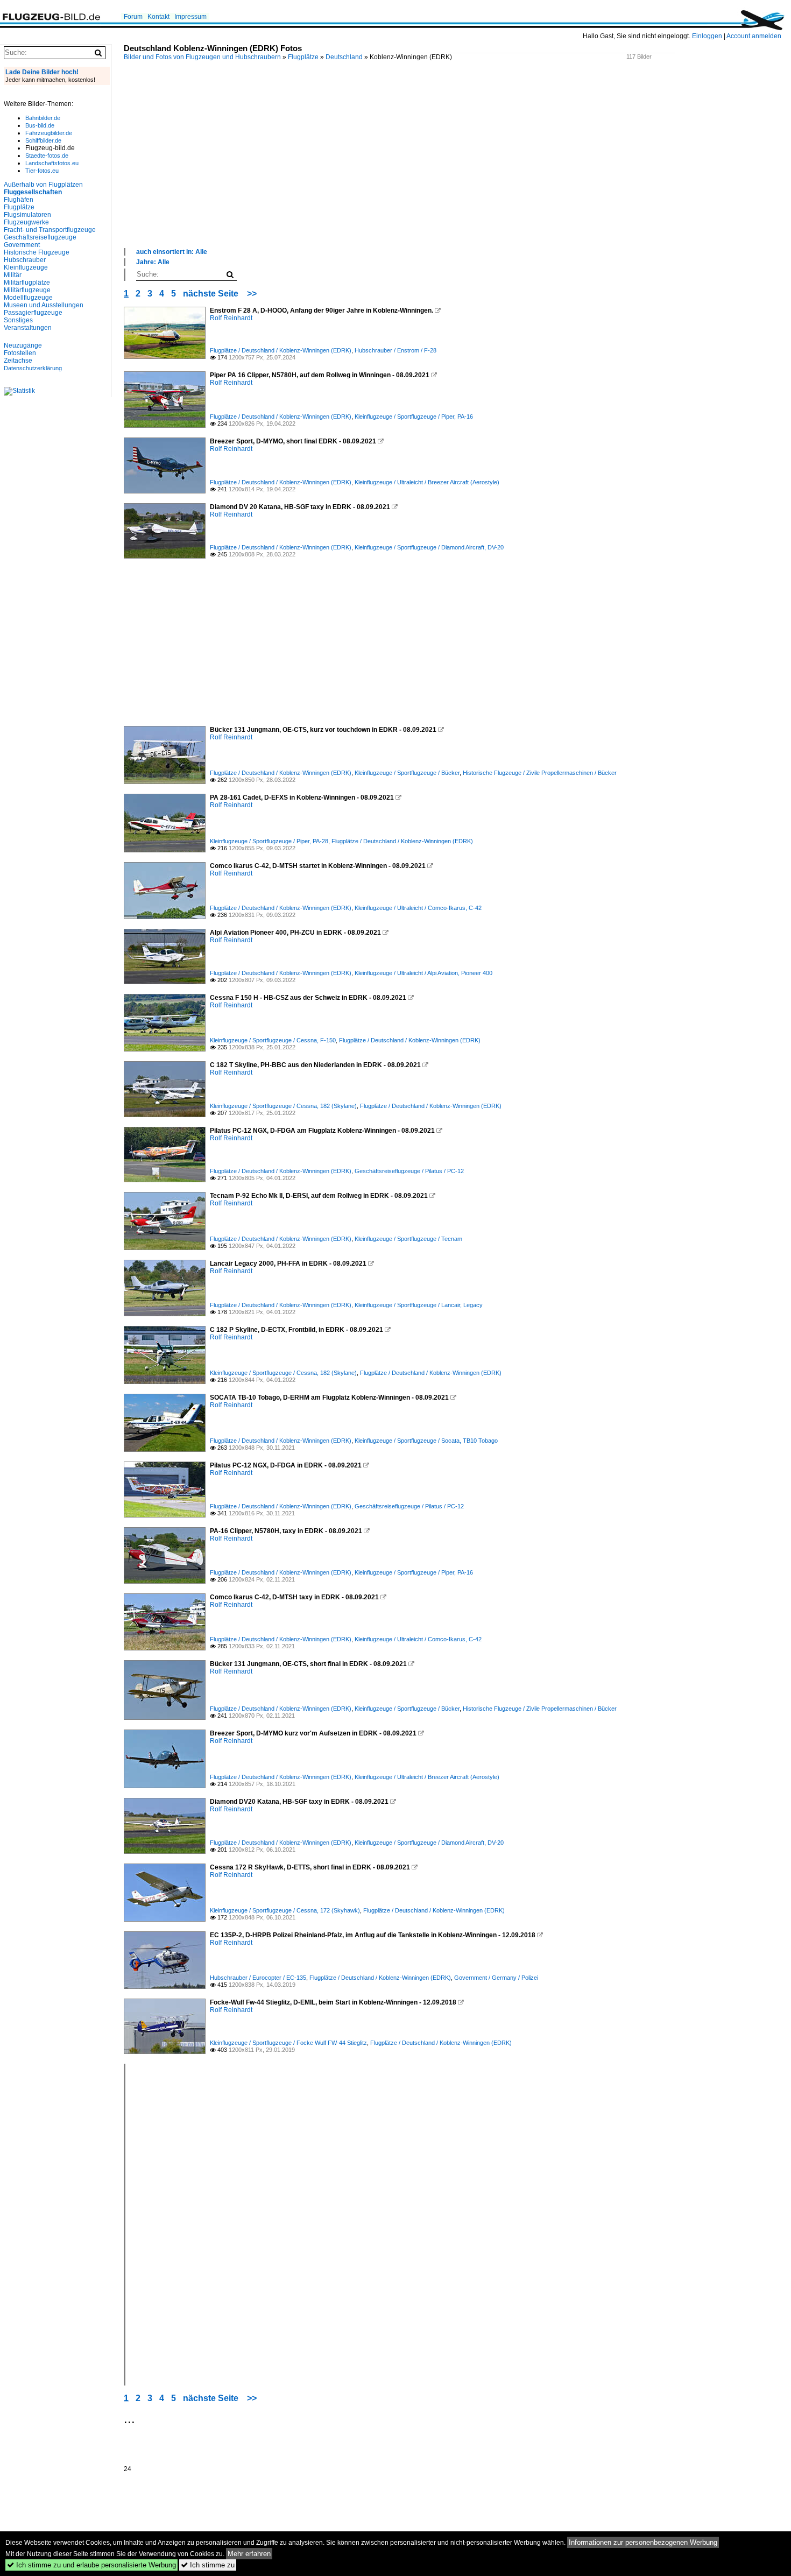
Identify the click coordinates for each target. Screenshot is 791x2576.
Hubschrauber (25, 260)
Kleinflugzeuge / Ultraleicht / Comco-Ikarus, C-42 (418, 908)
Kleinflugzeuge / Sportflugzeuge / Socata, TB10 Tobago (426, 1441)
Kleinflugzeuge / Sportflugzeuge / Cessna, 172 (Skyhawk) (285, 1910)
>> (252, 294)
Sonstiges (18, 320)
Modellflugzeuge (28, 298)
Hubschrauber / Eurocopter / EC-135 (258, 1978)
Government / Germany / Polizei (496, 1978)
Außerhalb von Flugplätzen (43, 185)
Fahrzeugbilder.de (49, 133)
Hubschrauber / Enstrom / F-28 (395, 350)
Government (22, 245)
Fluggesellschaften (33, 192)
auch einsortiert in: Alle (172, 252)
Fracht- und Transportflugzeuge (50, 230)
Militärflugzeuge (27, 290)
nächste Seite (211, 294)
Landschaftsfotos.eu (52, 163)
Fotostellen (20, 353)
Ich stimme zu (208, 2565)
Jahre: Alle (153, 262)
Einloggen (707, 36)
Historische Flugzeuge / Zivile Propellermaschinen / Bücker (540, 773)
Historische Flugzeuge (37, 252)
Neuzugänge (23, 345)
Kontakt (158, 17)
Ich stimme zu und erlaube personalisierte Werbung (91, 2565)
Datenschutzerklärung (33, 368)
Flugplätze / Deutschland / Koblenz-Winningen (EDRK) (281, 350)
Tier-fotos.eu (42, 171)
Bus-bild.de (40, 125)
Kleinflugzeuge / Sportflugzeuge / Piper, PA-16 (414, 417)
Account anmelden (754, 36)
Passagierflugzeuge (33, 313)
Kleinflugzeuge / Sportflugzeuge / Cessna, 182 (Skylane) (283, 1106)
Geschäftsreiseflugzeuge (40, 237)
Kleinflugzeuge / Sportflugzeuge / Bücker (407, 773)
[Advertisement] (447, 166)
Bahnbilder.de (43, 118)
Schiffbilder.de (43, 140)
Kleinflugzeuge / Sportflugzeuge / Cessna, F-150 (273, 1040)
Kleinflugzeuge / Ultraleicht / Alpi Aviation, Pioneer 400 (423, 973)
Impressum (190, 17)
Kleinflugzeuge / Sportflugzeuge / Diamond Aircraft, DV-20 (429, 547)
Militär (13, 275)
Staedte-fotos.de (47, 156)
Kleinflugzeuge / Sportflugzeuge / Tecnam (408, 1239)
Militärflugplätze (27, 283)
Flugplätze (303, 57)
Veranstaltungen (28, 328)
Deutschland (344, 57)
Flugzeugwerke (26, 222)
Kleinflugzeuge (26, 267)
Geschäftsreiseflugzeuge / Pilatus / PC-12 (409, 1171)
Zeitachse (18, 361)
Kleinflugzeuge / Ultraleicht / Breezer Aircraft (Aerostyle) (427, 482)
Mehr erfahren (249, 2554)
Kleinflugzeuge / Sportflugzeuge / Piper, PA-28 (269, 841)
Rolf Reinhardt (231, 318)
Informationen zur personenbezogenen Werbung (643, 2542)
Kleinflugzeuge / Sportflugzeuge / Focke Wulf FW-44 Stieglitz (288, 2043)
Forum (133, 17)
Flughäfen (19, 200)
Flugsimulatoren (27, 215)
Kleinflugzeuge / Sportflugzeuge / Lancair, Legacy (419, 1305)
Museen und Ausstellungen (44, 305)
